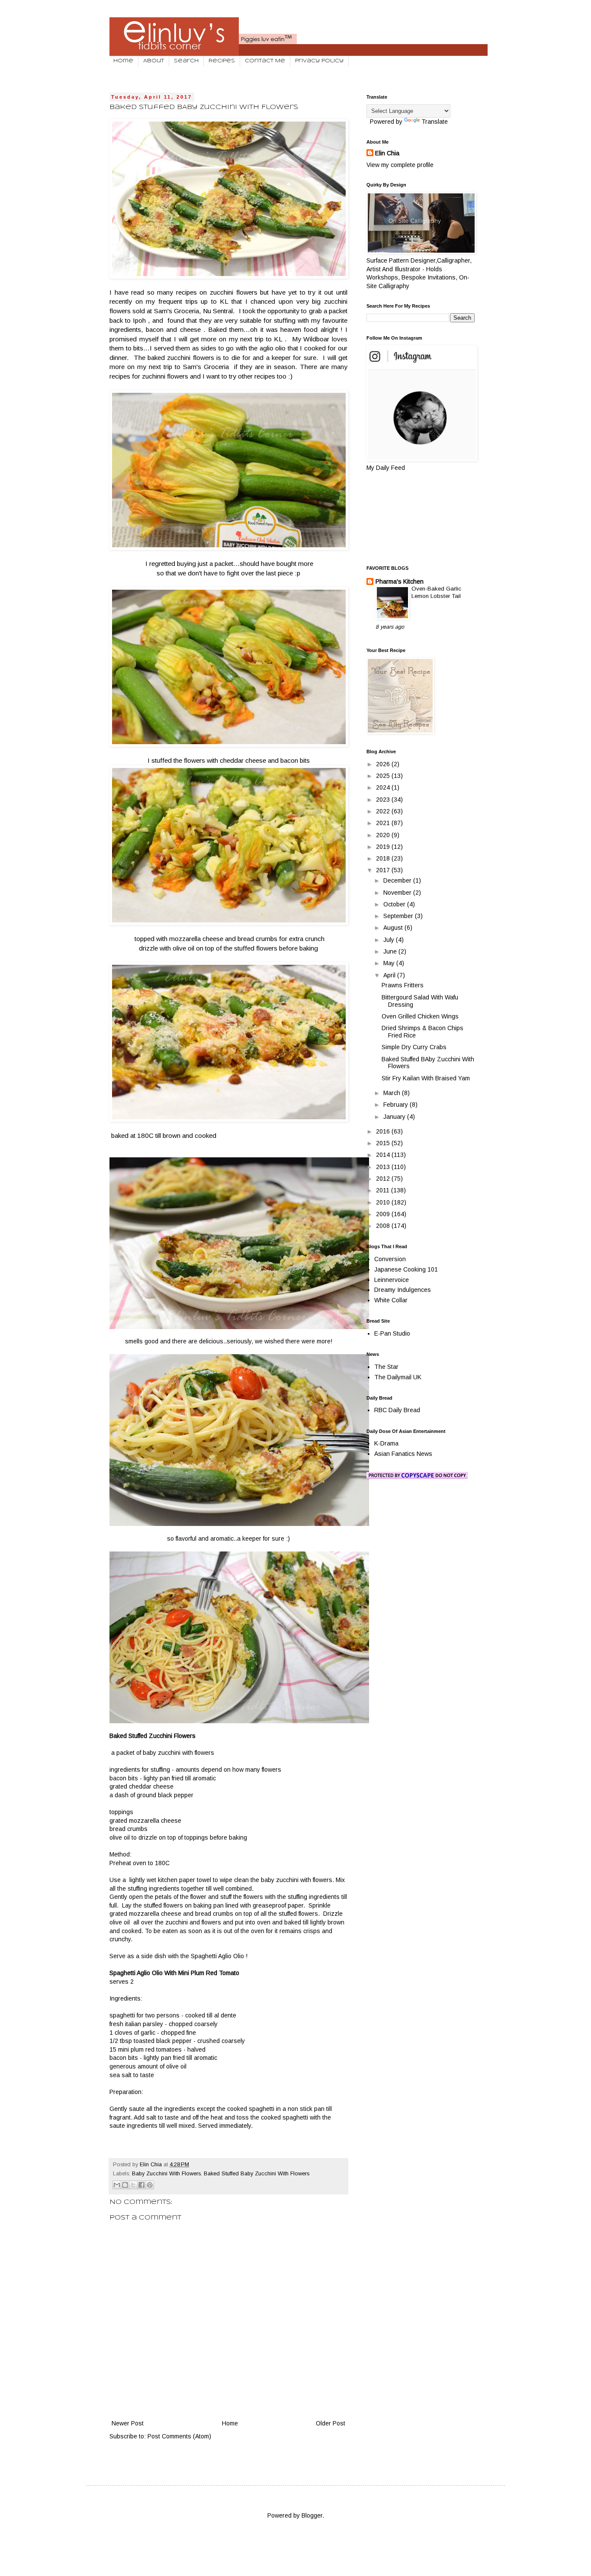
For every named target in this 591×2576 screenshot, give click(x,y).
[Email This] (117, 2185)
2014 (384, 1155)
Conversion (390, 1259)
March (393, 1093)
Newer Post (128, 2423)
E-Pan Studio (392, 1333)
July (390, 940)
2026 (384, 764)
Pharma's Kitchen (400, 581)
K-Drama (386, 1443)
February (397, 1105)
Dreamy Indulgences (403, 1290)
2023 (384, 800)
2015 (384, 1143)
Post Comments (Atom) (179, 2436)
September (399, 916)
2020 (384, 835)
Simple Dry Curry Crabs (414, 1047)
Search (186, 61)
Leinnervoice (392, 1280)
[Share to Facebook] (141, 2185)
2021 (384, 823)
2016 (384, 1131)
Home (123, 61)
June (391, 951)
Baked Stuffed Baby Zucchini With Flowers (257, 2174)
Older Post (331, 2423)
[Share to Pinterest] (150, 2185)
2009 (384, 1214)
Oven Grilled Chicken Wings (420, 1016)
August (394, 928)
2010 (384, 1202)
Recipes (222, 61)
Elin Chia (387, 153)
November (398, 893)
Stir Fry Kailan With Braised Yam (426, 1078)
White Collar (391, 1300)
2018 (384, 858)
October (395, 904)
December (398, 880)
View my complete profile (400, 165)
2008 (384, 1226)
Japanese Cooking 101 (406, 1269)
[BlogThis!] (125, 2185)
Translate (435, 122)
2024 (384, 787)
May (390, 963)
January (395, 1117)
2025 (384, 776)
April (390, 975)
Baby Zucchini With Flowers (166, 2174)
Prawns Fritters (403, 985)
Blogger (312, 2515)
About (154, 61)
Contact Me (265, 61)
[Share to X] (133, 2185)
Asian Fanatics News (403, 1454)
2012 (384, 1179)
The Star (386, 1367)
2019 (384, 847)
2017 (384, 870)
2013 (384, 1167)
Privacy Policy (319, 61)
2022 (384, 811)
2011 (384, 1190)
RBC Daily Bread (397, 1410)
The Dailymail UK (398, 1377)
